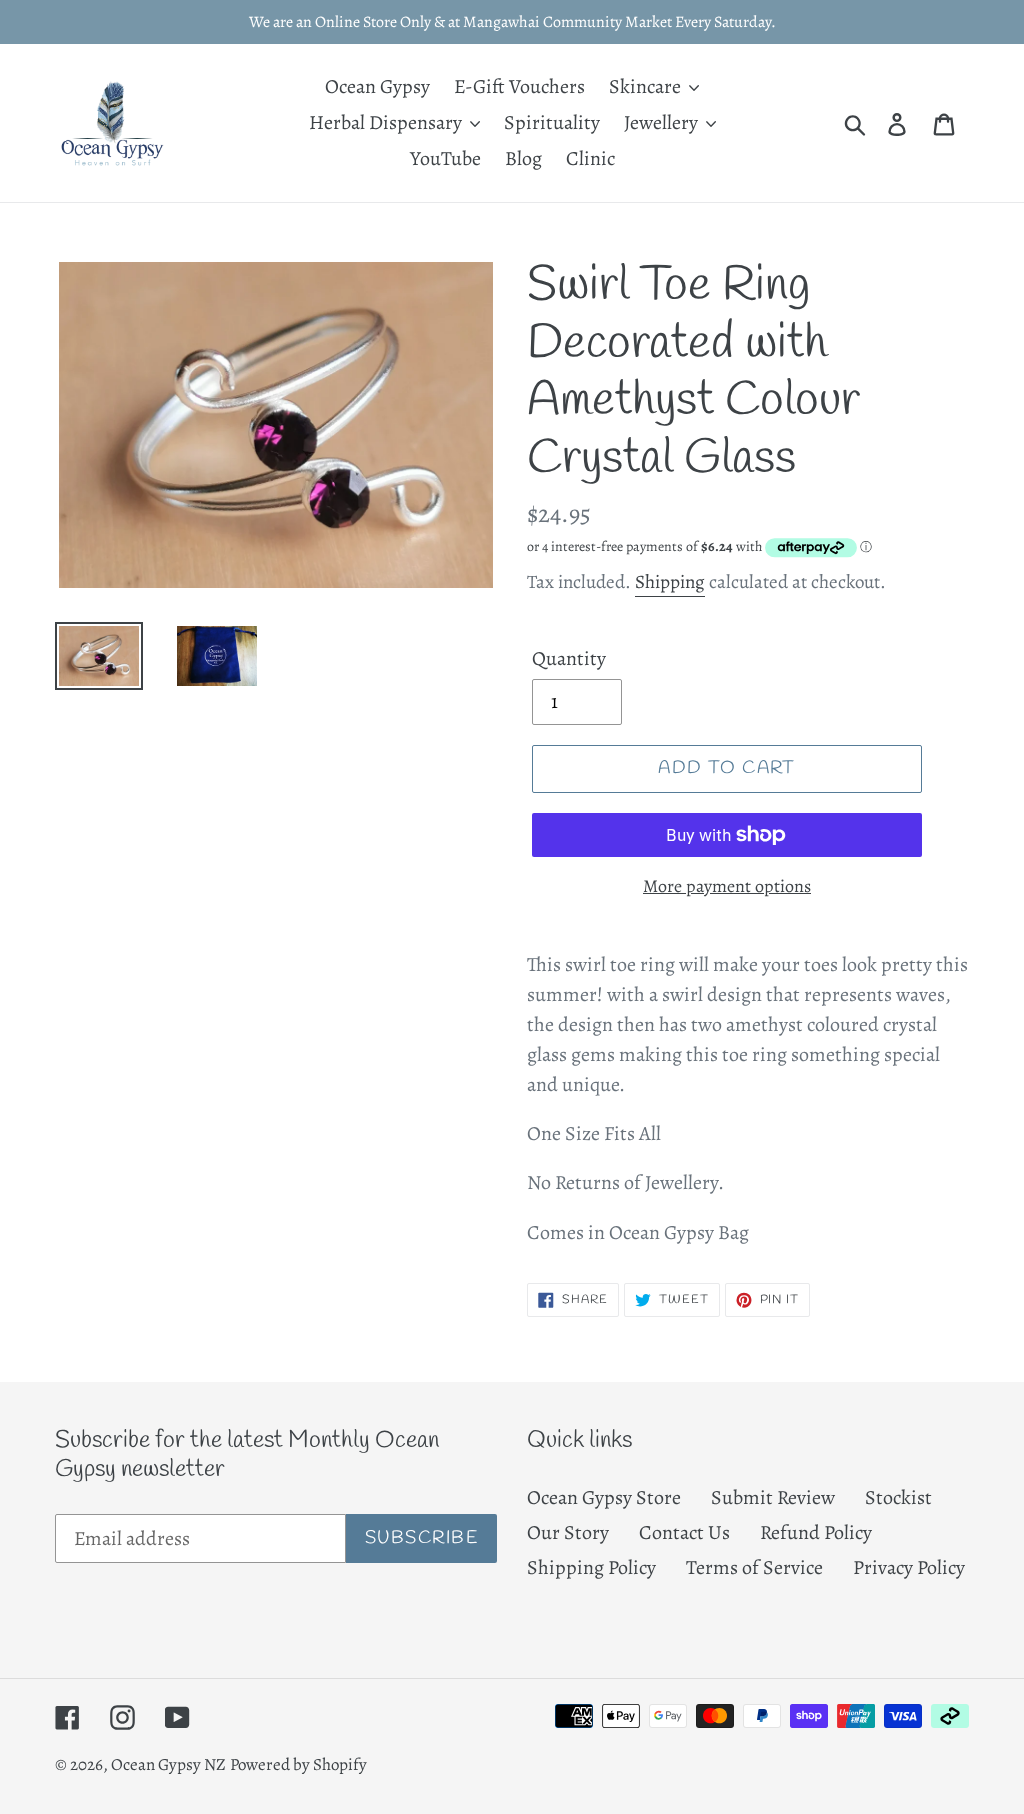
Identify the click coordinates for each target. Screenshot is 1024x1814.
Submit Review (773, 1497)
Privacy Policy (909, 1567)
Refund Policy (816, 1532)
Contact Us (684, 1532)
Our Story (568, 1532)
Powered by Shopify (298, 1764)
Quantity (569, 658)
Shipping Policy (591, 1567)
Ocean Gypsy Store (604, 1497)
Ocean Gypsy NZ (168, 1764)
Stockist (898, 1497)
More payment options (727, 886)
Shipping (670, 582)
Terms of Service (754, 1567)
